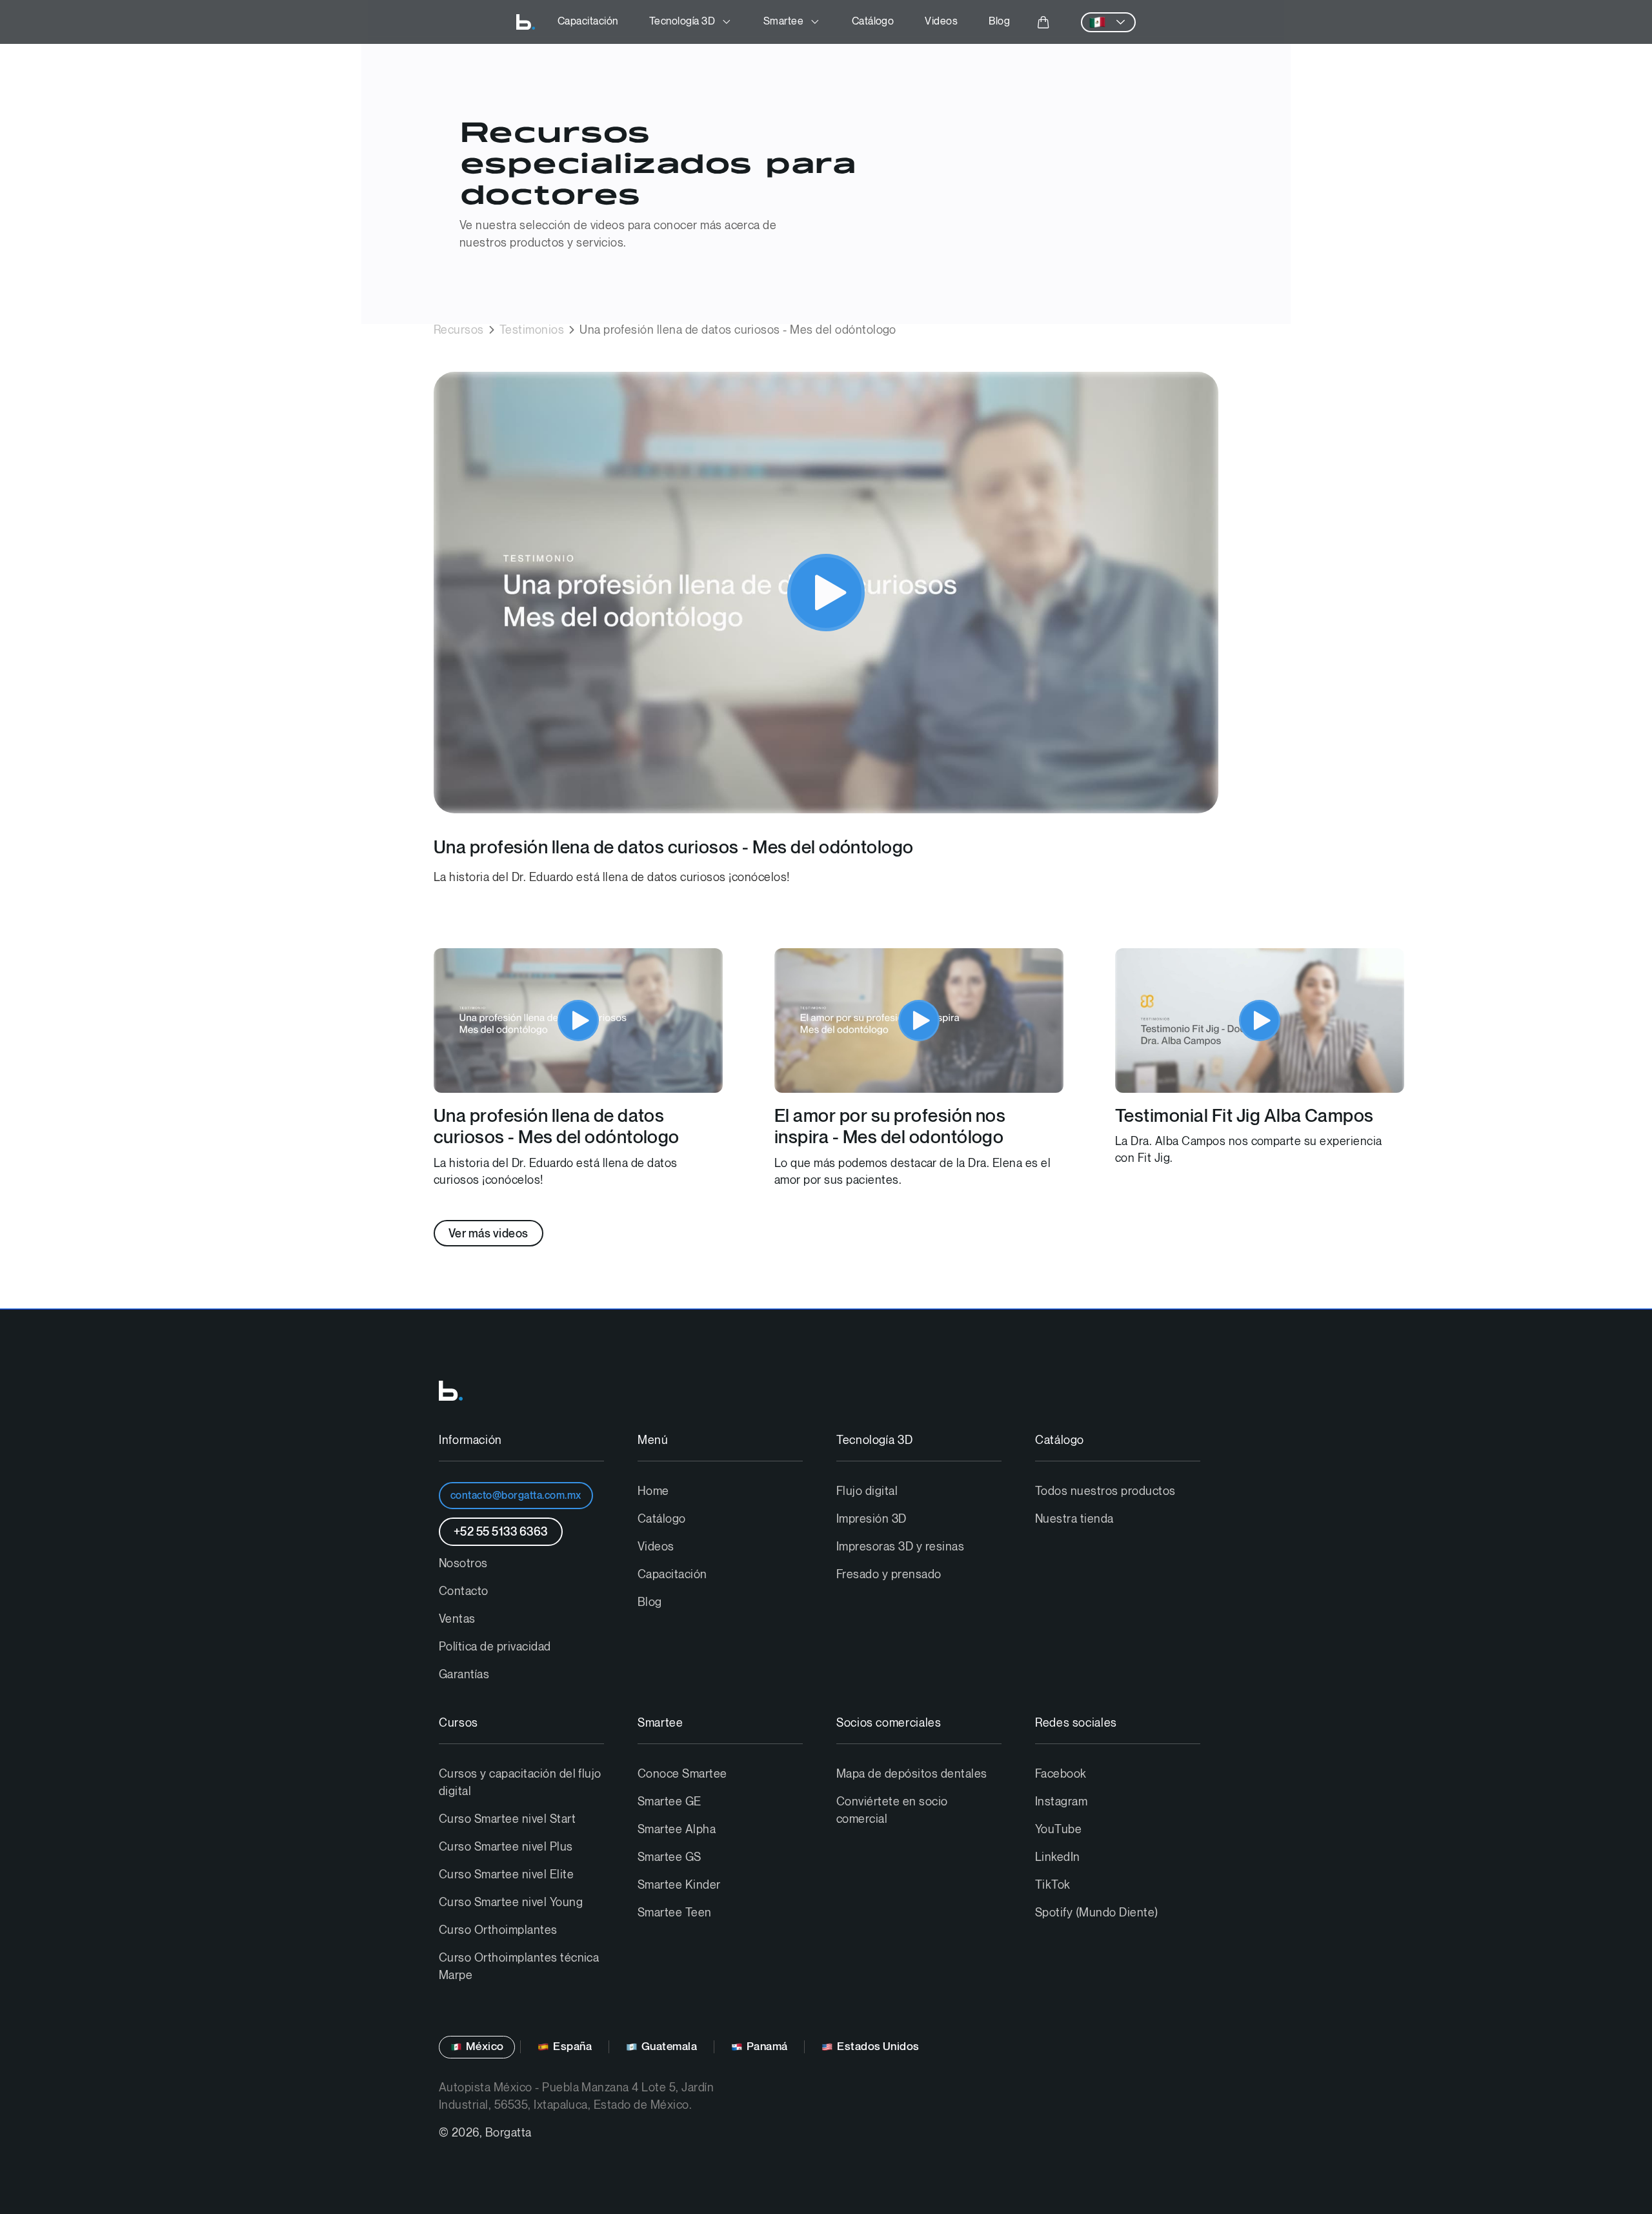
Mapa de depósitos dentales (912, 1774)
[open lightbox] (826, 593)
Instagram (1061, 1802)
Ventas (457, 1619)
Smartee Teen (675, 1913)
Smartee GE (670, 1802)
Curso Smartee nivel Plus (506, 1847)
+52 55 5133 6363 (501, 1532)
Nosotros (463, 1564)
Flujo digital (867, 1491)
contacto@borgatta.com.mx (516, 1496)
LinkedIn (1058, 1857)
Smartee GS (670, 1857)
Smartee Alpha (677, 1830)
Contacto (464, 1591)
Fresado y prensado (889, 1575)
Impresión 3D (871, 1519)
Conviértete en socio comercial (892, 1811)
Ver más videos (489, 1234)
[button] (691, 22)
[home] (526, 22)
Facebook (1061, 1774)
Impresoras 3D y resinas (900, 1547)
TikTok (1053, 1885)
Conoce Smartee (682, 1774)
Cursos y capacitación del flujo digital (520, 1783)
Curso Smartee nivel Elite (506, 1875)
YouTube (1058, 1830)
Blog (999, 22)
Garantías (464, 1675)
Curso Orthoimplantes (498, 1930)
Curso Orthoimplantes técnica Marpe (519, 1967)
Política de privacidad (495, 1647)
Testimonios (532, 330)
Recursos (459, 330)
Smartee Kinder (679, 1885)
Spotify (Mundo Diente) (1097, 1913)
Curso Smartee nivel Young (511, 1903)
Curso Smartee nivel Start (507, 1819)
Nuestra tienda (1074, 1519)
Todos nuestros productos (1105, 1491)
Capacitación (588, 22)
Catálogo (873, 22)
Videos (941, 22)
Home (653, 1491)
